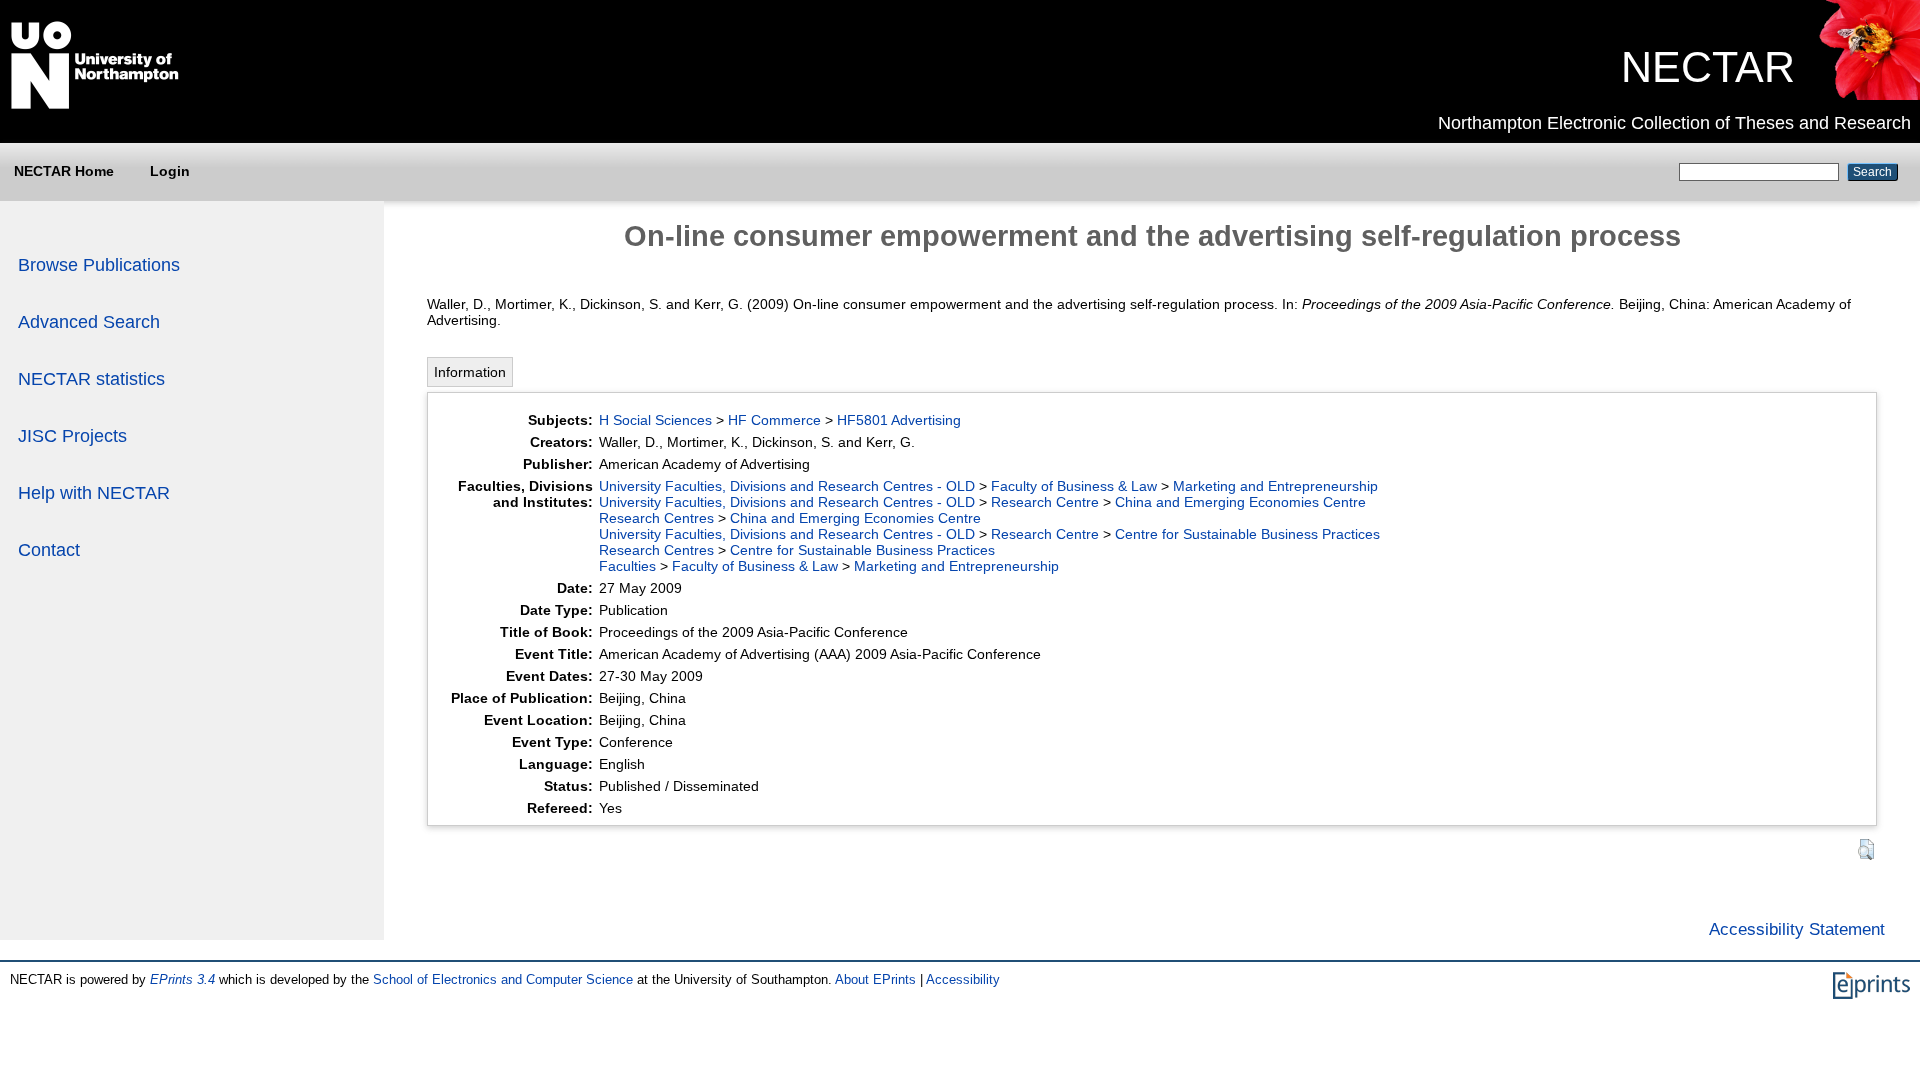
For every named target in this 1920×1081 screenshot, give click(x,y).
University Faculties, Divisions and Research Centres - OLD (787, 486)
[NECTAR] (1868, 95)
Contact (49, 550)
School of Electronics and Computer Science (503, 979)
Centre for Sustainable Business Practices (1247, 534)
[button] (1866, 849)
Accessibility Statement (1797, 929)
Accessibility (963, 979)
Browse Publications (99, 265)
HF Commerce (774, 420)
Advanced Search (89, 322)
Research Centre (1045, 502)
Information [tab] (470, 372)
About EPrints (875, 979)
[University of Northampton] (95, 105)
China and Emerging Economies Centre (1240, 502)
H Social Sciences (655, 420)
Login (170, 171)
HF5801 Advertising (899, 420)
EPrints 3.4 (182, 979)
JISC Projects (72, 436)
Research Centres (656, 518)
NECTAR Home (64, 171)
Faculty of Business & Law (1074, 486)
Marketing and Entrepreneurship (1275, 486)
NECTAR (1708, 67)
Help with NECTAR (94, 493)
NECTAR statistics (91, 379)
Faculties (627, 566)
